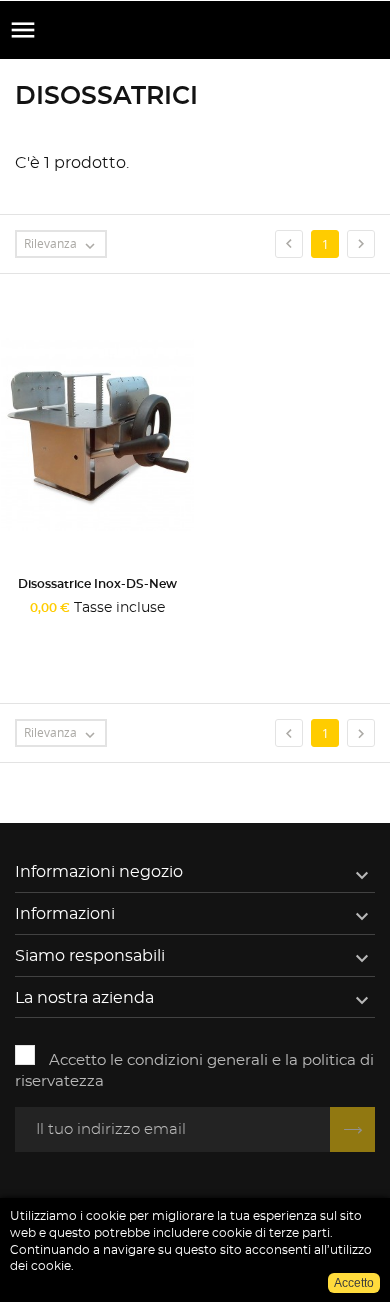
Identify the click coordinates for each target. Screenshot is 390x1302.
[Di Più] (149, 633)
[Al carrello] (51, 633)
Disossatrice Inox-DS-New (97, 584)
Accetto (354, 1283)
